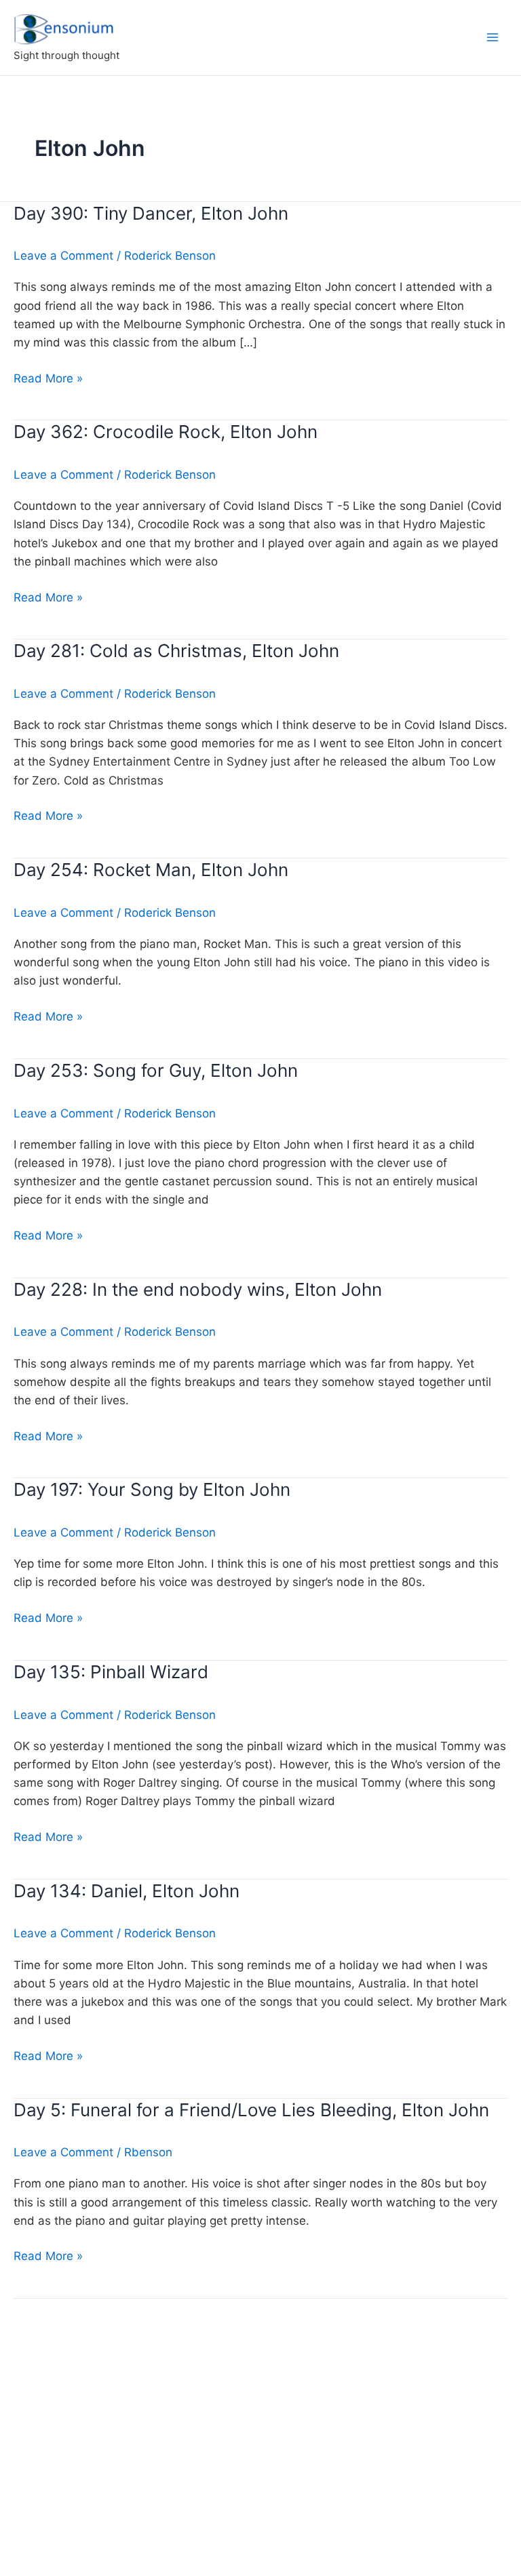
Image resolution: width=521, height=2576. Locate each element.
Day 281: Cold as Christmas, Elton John (176, 651)
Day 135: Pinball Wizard (111, 1672)
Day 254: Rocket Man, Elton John (151, 870)
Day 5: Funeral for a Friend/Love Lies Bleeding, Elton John (251, 2110)
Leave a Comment (63, 256)
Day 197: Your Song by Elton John (152, 1489)
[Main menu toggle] (493, 37)
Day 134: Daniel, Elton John (127, 1891)
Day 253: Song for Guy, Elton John (156, 1070)
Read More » (48, 379)
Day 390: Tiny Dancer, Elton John (151, 213)
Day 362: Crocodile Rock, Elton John (166, 432)
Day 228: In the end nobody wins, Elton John (198, 1289)
